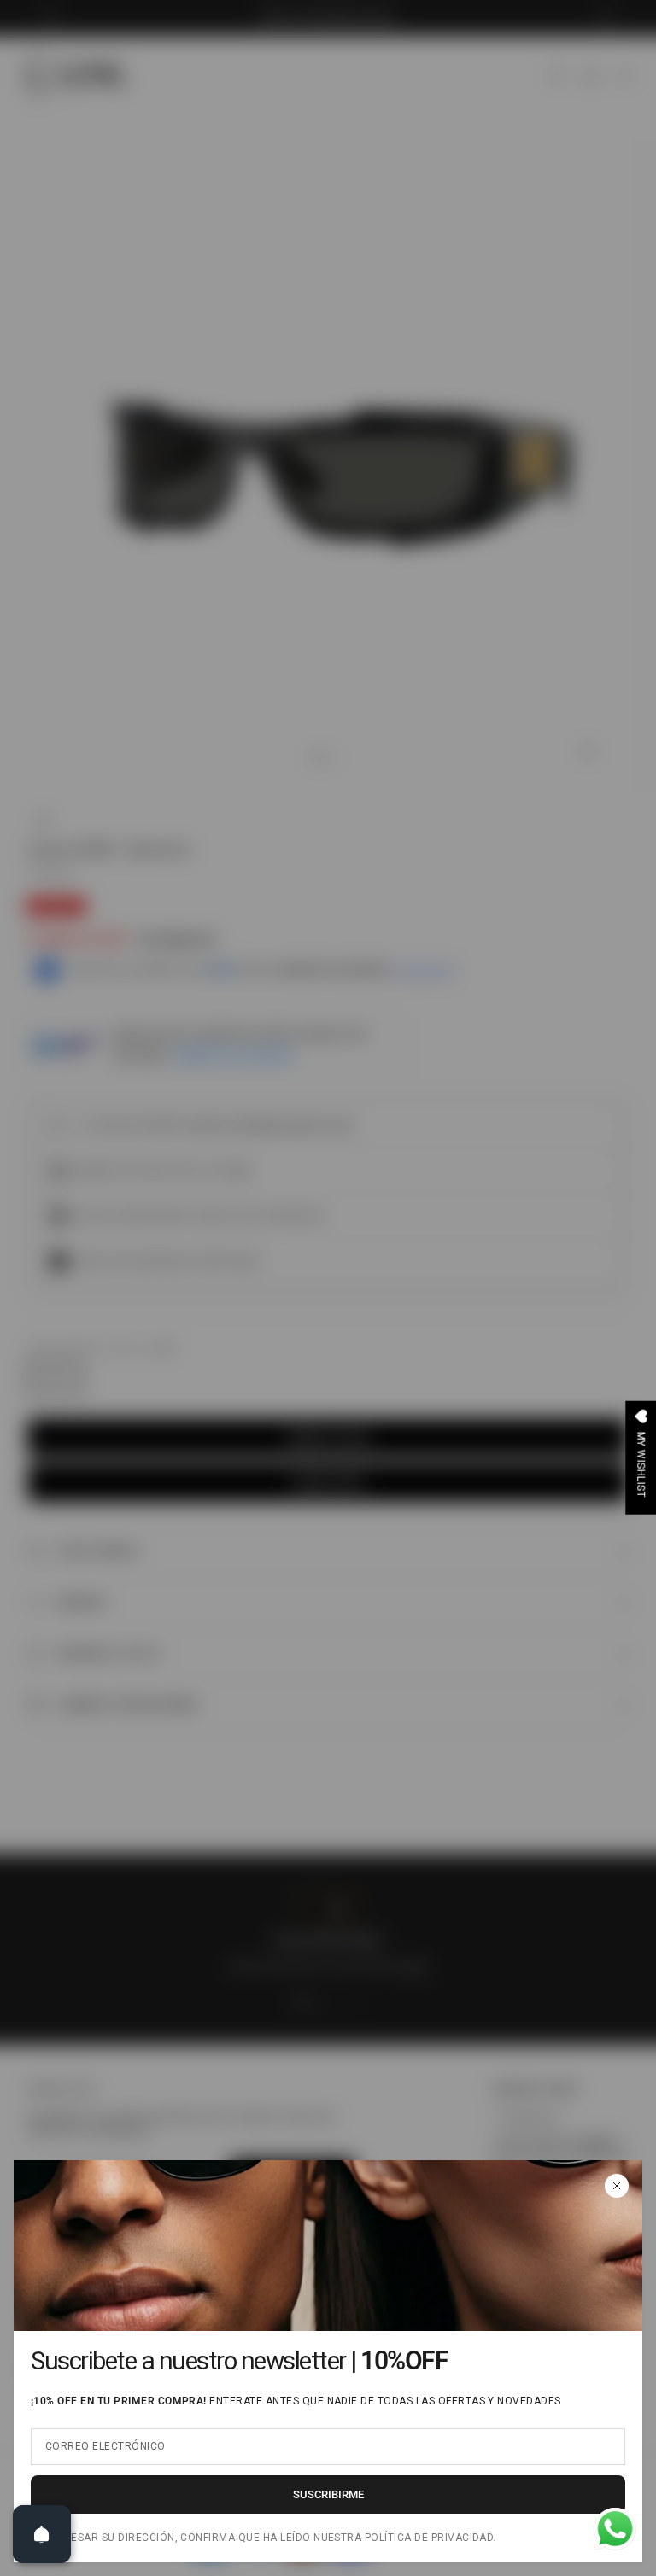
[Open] (42, 2534)
